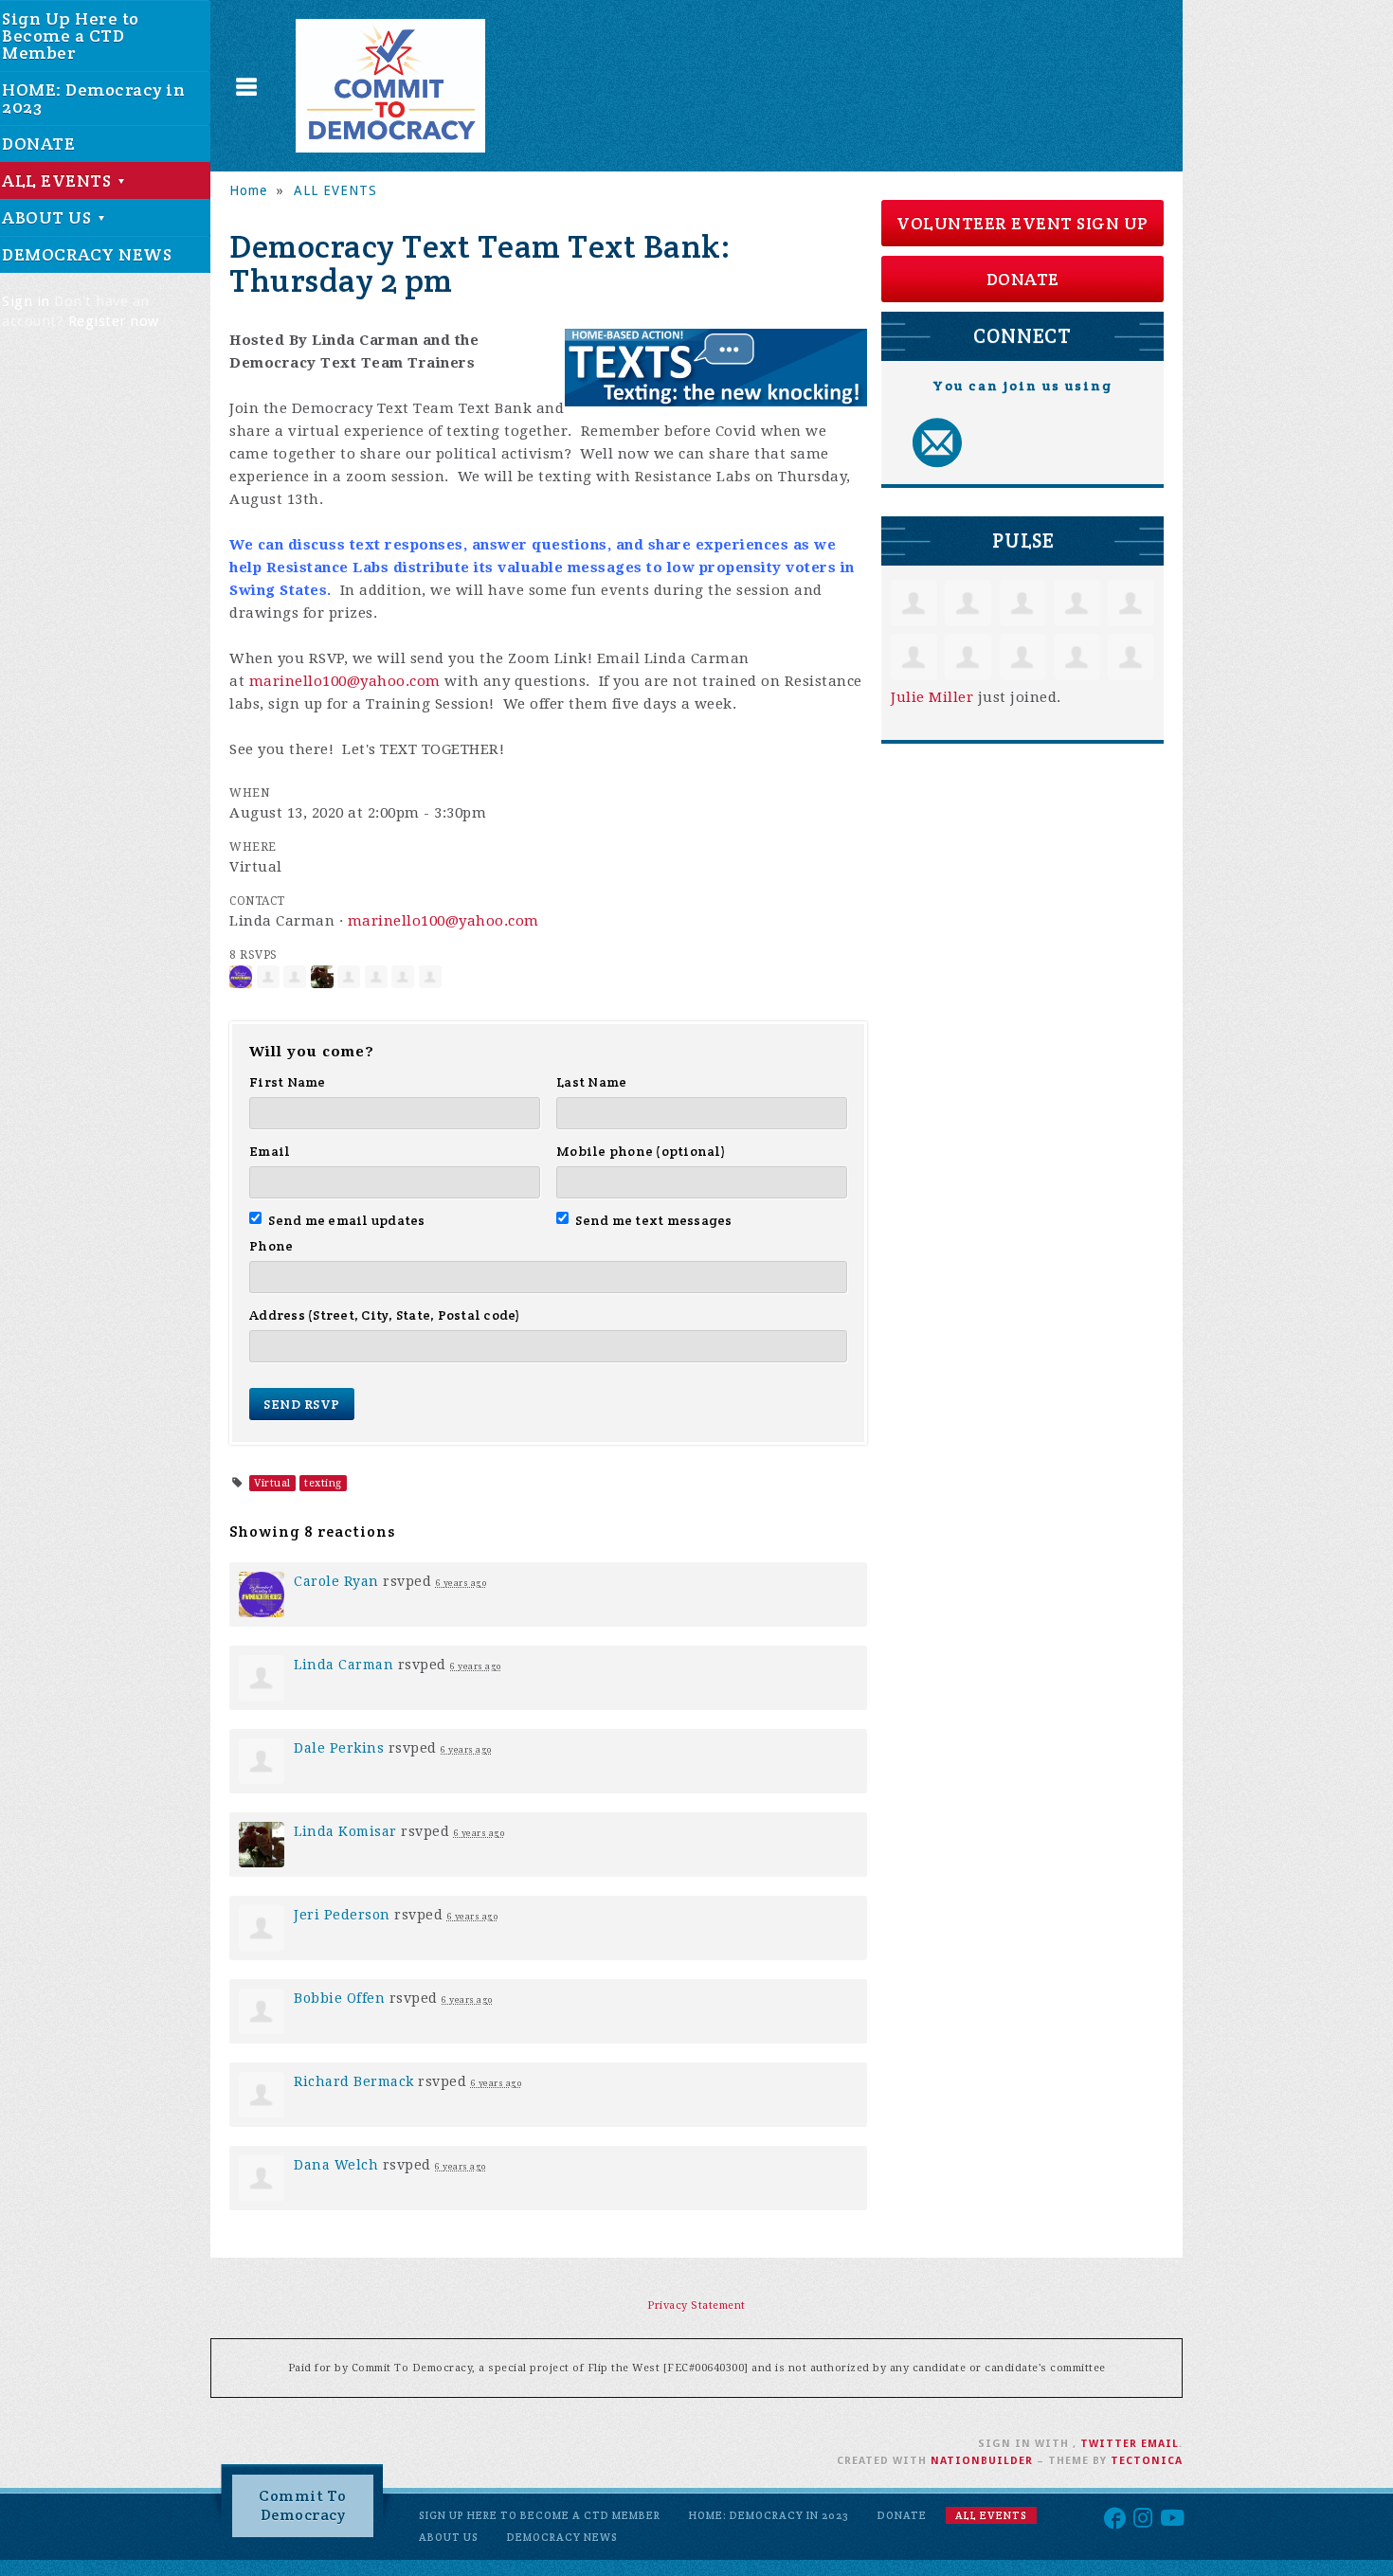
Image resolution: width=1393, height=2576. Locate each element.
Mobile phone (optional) (641, 1151)
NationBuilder (982, 2461)
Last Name (591, 1082)
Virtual (272, 1483)
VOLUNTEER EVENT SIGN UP (1022, 223)
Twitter (1109, 2444)
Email (270, 1151)
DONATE (1023, 279)
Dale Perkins (339, 1748)
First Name (288, 1082)
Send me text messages (654, 1220)
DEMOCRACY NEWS (562, 2537)
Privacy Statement (696, 2306)
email (1160, 2444)
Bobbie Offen (339, 1998)
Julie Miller (932, 697)
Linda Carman (344, 1665)
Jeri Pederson (342, 1915)
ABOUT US (449, 2537)
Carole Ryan (336, 1581)
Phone (271, 1246)
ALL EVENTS (335, 190)
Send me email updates (347, 1220)
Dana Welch (336, 2165)
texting (323, 1483)
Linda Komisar (345, 1831)
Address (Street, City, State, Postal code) (385, 1315)
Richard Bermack (354, 2081)
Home (248, 190)
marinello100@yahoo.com (345, 681)
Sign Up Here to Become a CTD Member (540, 2515)
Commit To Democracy (303, 2505)
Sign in (26, 301)
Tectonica (1147, 2461)
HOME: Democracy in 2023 (769, 2515)
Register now (114, 321)
